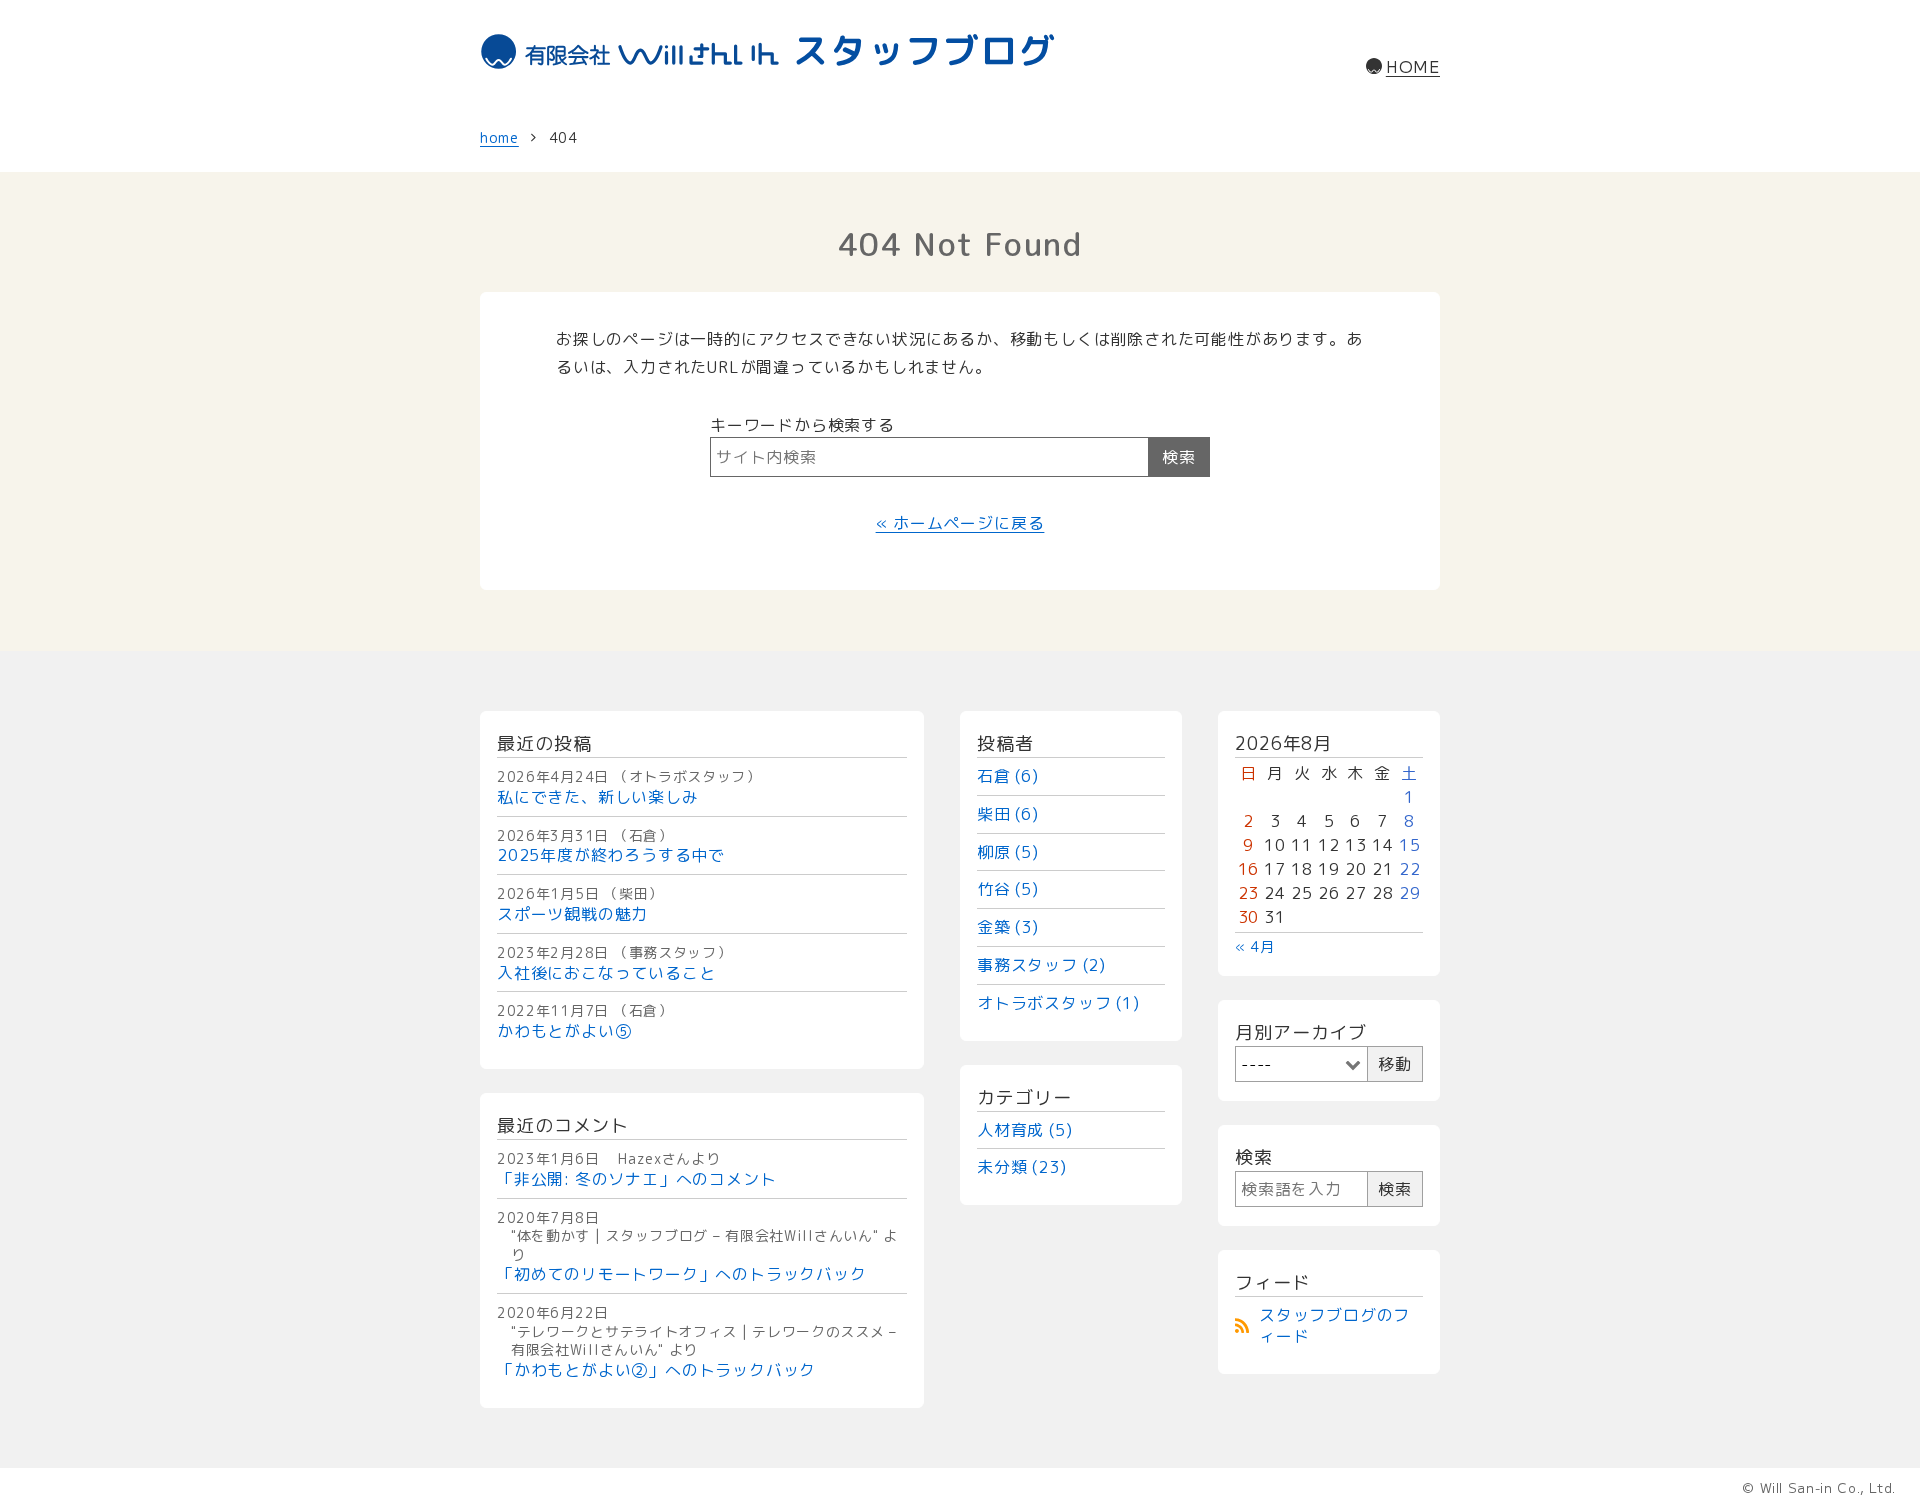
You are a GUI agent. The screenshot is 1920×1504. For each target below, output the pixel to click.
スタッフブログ (924, 50)
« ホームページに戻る (960, 523)
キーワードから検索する (802, 425)
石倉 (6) (1008, 776)
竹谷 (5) (1008, 889)
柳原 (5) (1008, 852)
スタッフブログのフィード (1334, 1325)
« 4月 (1255, 946)
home (499, 137)
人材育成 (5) (1024, 1130)
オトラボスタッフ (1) (1058, 1003)
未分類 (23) (1021, 1167)
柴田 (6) (1008, 814)
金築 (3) (1008, 927)
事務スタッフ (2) (1041, 965)
